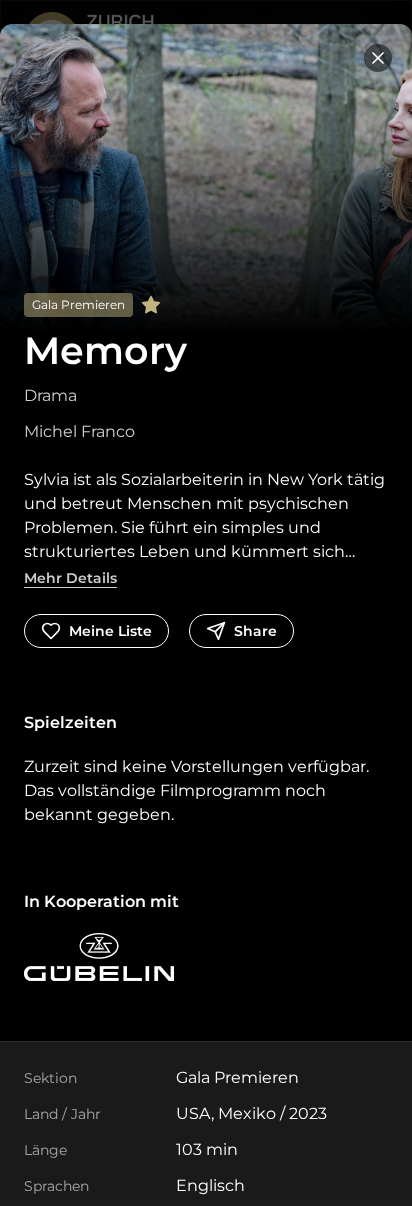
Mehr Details (70, 578)
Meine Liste (110, 631)
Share (255, 631)
